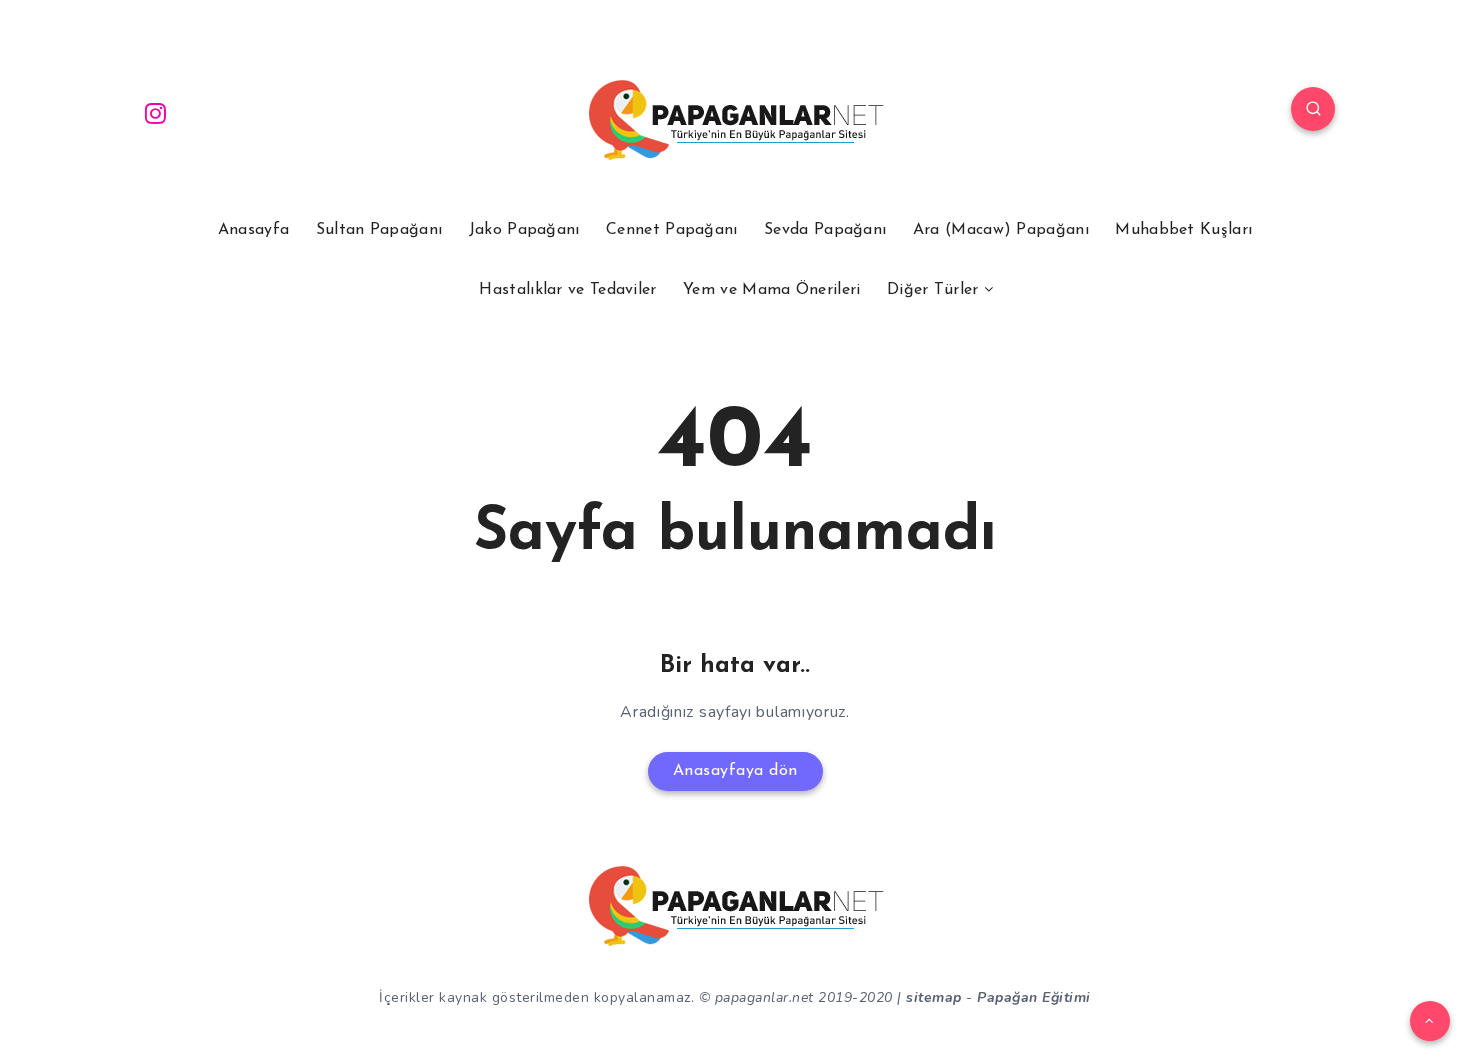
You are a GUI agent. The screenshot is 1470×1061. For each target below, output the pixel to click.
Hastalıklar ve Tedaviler (567, 290)
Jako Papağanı (524, 230)
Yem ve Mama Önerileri (771, 290)
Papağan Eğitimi (1034, 997)
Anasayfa (253, 230)
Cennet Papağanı (672, 230)
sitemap (934, 997)
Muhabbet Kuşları (1183, 230)
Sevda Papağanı (825, 230)
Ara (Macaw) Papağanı (1001, 230)
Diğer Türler (933, 290)
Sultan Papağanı (379, 230)
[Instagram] (156, 112)
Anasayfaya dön (735, 771)
